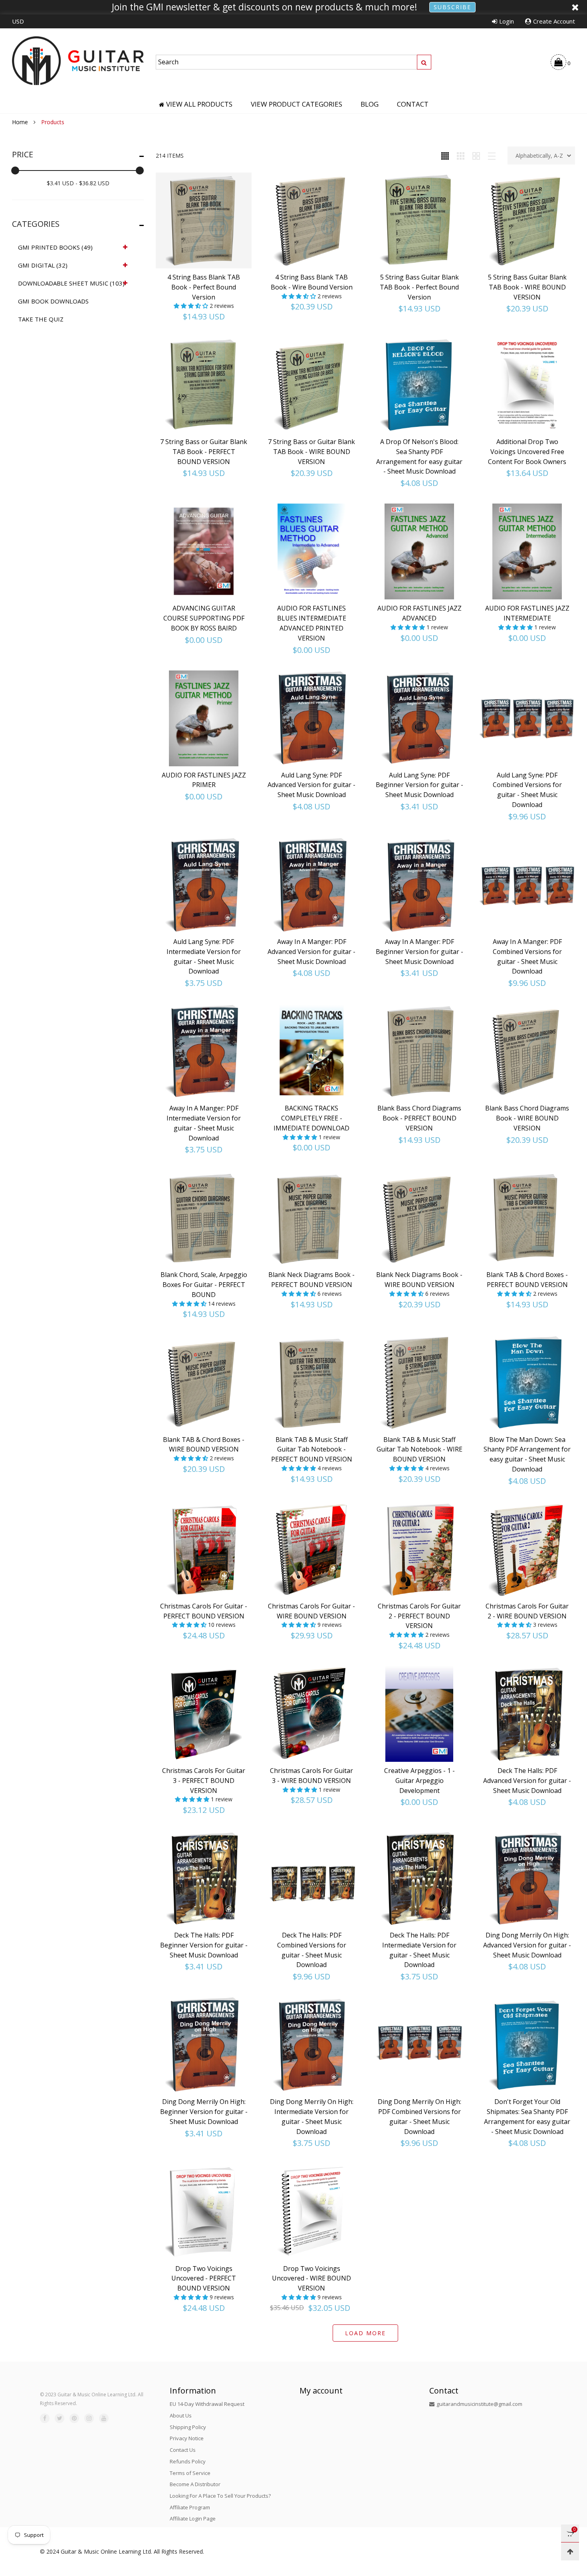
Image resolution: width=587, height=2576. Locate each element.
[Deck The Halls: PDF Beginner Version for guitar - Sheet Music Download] (204, 1878)
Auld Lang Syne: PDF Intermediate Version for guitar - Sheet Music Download (204, 956)
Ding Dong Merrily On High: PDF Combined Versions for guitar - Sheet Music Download (419, 2116)
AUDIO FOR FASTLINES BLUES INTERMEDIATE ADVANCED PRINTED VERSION (312, 623)
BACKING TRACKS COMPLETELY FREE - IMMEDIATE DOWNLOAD (311, 1118)
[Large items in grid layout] (461, 156)
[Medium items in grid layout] (445, 156)
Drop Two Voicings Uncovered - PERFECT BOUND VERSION (204, 2279)
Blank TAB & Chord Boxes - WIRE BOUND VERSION (204, 1445)
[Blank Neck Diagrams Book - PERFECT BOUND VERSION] (311, 1218)
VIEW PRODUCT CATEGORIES (296, 104)
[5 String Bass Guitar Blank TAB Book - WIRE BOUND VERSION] (527, 220)
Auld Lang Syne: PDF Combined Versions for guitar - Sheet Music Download (527, 790)
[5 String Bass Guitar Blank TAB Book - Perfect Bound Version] (419, 220)
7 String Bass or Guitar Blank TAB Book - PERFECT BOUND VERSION (204, 452)
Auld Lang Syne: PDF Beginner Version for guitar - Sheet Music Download (419, 785)
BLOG (370, 104)
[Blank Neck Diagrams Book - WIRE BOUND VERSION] (419, 1218)
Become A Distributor (195, 2484)
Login (507, 21)
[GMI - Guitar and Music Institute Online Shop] (78, 61)
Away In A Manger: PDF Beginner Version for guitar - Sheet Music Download (419, 952)
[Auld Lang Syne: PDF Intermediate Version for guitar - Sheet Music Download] (204, 885)
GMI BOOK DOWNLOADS (53, 301)
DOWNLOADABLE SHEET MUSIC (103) (71, 283)
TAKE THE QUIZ (41, 319)
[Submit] (424, 62)
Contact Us (183, 2450)
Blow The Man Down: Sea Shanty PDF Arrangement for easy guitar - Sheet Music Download (527, 1454)
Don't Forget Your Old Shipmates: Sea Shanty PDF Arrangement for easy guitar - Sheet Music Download (527, 2116)
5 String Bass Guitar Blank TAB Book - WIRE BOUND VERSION (527, 287)
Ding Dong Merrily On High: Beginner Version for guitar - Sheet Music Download (204, 2112)
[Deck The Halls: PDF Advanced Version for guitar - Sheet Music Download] (527, 1714)
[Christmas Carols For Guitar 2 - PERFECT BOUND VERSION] (419, 1549)
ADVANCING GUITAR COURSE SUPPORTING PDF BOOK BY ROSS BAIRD (204, 618)
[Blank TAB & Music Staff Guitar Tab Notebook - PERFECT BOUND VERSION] (311, 1383)
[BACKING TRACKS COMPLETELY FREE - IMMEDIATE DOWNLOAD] (311, 1051)
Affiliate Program (190, 2507)
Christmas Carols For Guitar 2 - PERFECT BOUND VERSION (419, 1616)
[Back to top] (570, 2551)
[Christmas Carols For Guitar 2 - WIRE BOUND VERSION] (527, 1549)
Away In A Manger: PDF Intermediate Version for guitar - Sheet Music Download (204, 1123)
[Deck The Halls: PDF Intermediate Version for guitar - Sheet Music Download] (419, 1878)
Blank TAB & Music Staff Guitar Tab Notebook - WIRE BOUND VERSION (419, 1450)
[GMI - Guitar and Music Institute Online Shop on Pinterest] (74, 2418)
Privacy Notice (187, 2438)
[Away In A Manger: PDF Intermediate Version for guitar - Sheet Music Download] (204, 1051)
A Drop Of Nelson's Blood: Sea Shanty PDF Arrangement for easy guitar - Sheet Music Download (419, 456)
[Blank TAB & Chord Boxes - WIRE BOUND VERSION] (204, 1383)
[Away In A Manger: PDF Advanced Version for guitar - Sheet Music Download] (311, 885)
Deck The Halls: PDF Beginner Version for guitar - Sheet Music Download (204, 1945)
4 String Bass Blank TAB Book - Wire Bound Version (312, 282)
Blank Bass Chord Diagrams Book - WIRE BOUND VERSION (527, 1118)
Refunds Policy (188, 2461)
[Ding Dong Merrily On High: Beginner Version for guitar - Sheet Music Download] (204, 2045)
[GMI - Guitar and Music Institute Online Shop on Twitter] (59, 2418)
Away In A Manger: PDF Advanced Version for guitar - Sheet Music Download (311, 952)
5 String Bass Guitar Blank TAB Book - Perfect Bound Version (419, 287)
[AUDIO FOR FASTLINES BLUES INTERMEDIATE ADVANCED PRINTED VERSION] (311, 551)
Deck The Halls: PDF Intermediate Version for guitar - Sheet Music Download (419, 1950)
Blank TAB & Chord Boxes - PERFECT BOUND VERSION (527, 1280)
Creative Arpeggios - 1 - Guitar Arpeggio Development (419, 1781)
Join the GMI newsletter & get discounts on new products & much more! (265, 7)
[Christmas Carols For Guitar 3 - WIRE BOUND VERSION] (311, 1714)
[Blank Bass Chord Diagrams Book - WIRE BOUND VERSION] (527, 1051)
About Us (181, 2415)
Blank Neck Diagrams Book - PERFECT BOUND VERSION (311, 1280)
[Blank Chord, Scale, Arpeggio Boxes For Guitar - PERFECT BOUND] (204, 1218)
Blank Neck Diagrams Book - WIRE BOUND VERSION (419, 1280)
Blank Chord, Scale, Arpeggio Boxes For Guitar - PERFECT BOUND (204, 1285)
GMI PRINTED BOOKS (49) (55, 247)
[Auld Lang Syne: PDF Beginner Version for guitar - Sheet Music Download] (419, 718)
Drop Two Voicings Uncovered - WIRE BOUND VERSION (311, 2279)
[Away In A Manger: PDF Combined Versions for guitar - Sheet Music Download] (527, 885)
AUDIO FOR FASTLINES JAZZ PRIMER (204, 780)
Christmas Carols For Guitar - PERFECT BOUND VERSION (204, 1611)
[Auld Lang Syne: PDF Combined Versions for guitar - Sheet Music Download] (527, 718)
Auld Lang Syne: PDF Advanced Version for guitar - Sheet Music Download (311, 785)
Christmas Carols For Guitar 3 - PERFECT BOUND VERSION (204, 1781)
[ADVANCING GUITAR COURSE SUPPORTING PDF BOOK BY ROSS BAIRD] (204, 551)
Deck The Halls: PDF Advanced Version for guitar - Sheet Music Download (527, 1781)
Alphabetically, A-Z (539, 156)
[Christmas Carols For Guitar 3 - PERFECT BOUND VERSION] (204, 1714)
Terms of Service (190, 2473)
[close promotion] (575, 7)
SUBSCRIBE (452, 7)
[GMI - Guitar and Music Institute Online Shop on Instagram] (89, 2418)
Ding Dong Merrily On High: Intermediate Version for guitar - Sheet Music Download (312, 2116)
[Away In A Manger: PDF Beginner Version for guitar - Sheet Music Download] (419, 885)
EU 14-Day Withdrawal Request (207, 2404)
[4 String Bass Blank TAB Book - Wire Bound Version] (311, 220)
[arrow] (125, 247)
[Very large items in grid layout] (476, 156)
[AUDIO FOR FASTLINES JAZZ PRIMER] (204, 718)
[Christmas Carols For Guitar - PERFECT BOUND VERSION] (204, 1549)
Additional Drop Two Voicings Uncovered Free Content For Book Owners (527, 452)
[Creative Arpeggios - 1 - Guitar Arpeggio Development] (419, 1714)
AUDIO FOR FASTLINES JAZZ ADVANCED (419, 613)
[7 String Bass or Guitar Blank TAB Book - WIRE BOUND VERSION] (311, 385)
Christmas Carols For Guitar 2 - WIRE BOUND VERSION (527, 1611)
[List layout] (492, 156)
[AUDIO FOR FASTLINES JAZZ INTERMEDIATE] (527, 551)
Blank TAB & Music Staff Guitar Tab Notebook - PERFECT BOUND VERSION (312, 1450)
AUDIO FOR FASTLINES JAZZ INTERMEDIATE (527, 613)
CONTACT (413, 104)
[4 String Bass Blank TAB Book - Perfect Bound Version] (204, 220)
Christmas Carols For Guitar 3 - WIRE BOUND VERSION (311, 1776)
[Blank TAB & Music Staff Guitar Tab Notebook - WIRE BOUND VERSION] (419, 1383)
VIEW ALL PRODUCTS (199, 104)
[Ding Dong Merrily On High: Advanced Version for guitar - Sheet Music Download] (527, 1878)
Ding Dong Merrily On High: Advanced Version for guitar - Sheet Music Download (527, 1945)
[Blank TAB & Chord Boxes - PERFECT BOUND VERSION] (527, 1218)
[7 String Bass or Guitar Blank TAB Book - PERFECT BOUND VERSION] (204, 385)
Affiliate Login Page (193, 2518)
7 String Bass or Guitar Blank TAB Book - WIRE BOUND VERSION (311, 452)
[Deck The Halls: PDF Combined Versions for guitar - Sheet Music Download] (311, 1878)
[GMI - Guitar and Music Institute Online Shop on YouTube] (104, 2418)
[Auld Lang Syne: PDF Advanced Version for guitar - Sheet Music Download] (311, 718)
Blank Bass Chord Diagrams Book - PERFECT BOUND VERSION (419, 1118)
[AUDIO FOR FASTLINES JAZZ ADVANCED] (419, 551)
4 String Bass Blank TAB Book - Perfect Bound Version (204, 287)
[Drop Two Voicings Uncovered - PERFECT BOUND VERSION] (204, 2212)
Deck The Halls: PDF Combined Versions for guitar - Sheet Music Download (312, 1950)
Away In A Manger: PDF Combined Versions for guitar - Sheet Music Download (527, 956)
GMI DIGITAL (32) (43, 265)
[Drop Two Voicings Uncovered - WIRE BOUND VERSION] (311, 2212)
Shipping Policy (188, 2427)
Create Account (554, 21)
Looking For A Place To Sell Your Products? (220, 2496)
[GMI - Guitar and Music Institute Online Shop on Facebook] (45, 2418)
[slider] (15, 171)
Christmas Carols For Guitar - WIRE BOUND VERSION (311, 1611)
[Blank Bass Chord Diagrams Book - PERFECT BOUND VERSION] (419, 1051)
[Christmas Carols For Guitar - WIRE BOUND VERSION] (311, 1549)
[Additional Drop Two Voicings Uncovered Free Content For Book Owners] (527, 385)
